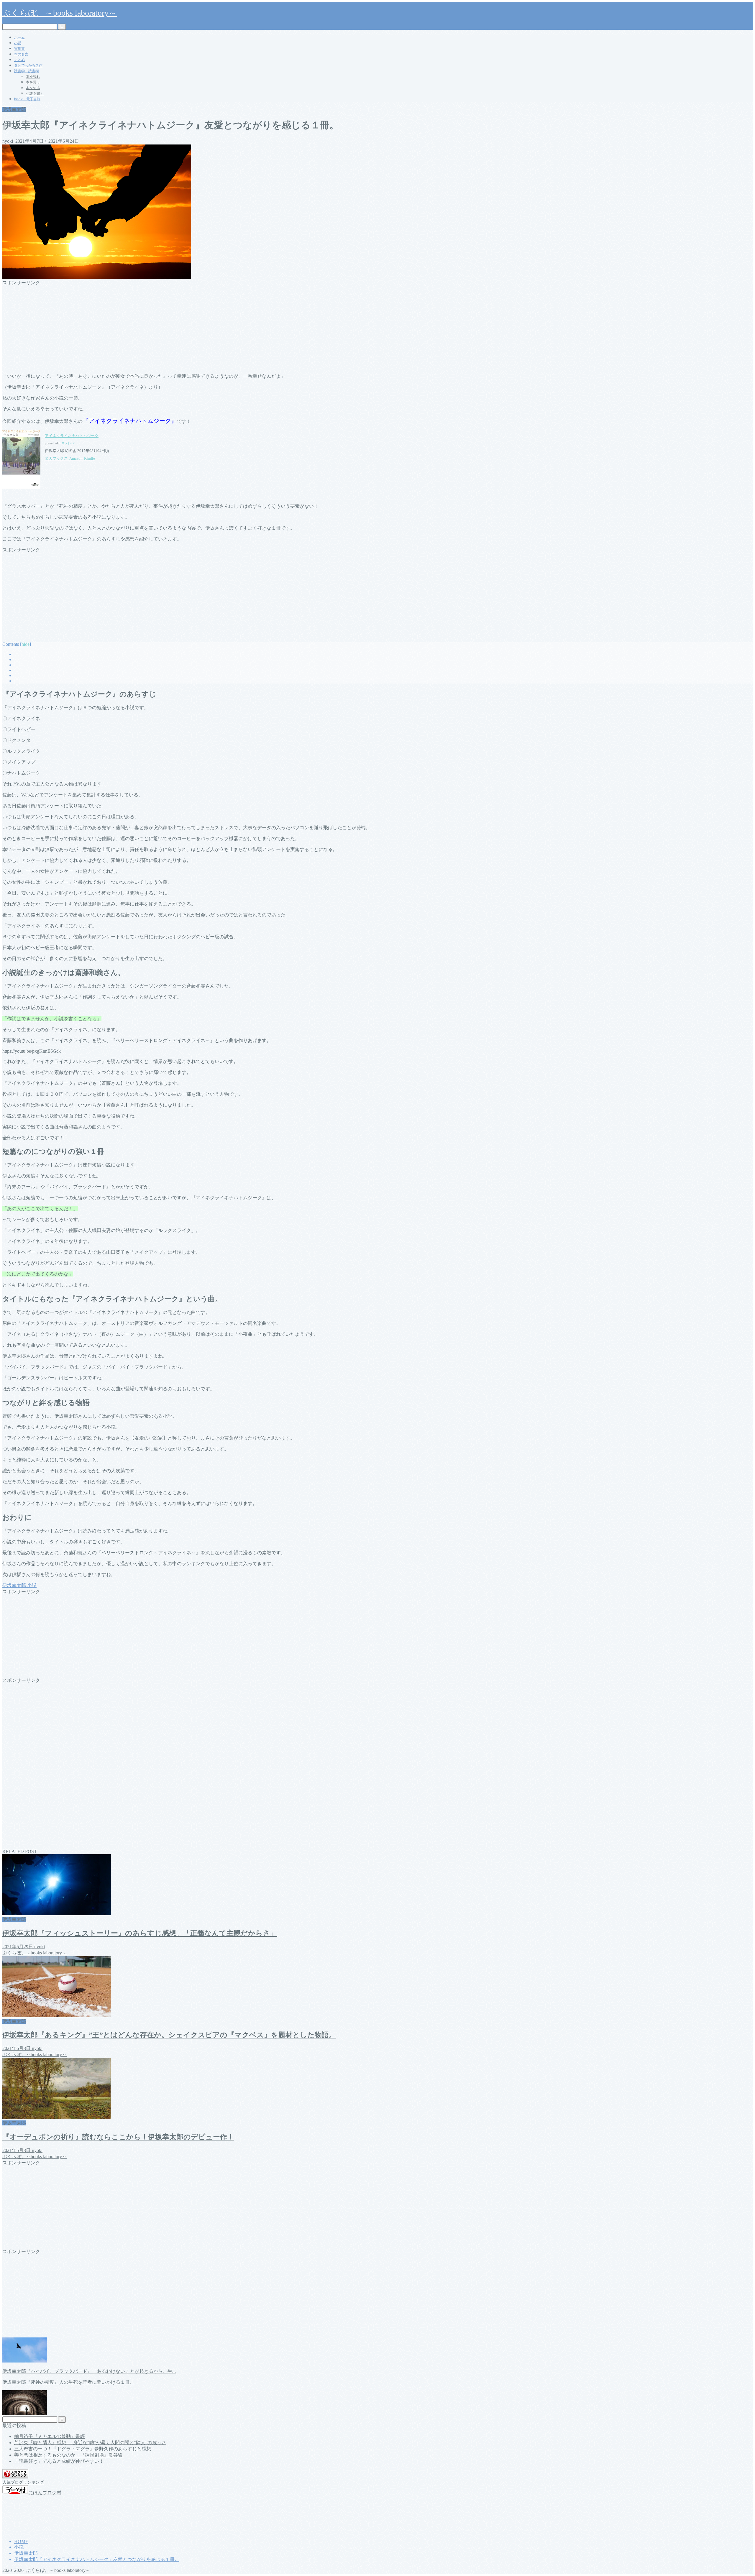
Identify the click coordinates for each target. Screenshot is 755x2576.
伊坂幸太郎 (14, 109)
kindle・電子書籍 (27, 99)
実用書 (19, 49)
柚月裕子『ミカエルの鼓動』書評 (50, 2436)
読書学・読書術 (27, 71)
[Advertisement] (179, 327)
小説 (18, 43)
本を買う (33, 82)
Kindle (90, 458)
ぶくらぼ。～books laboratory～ (60, 13)
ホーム (19, 37)
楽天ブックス (56, 458)
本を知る (33, 88)
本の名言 (21, 54)
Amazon (76, 458)
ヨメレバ (68, 443)
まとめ (19, 60)
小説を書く (35, 93)
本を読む (33, 77)
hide (26, 644)
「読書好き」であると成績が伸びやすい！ (59, 2461)
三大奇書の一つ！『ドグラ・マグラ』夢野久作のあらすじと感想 (83, 2449)
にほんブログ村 (45, 2493)
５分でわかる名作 (28, 65)
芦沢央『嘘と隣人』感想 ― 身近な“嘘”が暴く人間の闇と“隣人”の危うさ (90, 2443)
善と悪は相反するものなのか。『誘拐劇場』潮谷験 (68, 2455)
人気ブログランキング (23, 2482)
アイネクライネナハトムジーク (72, 436)
